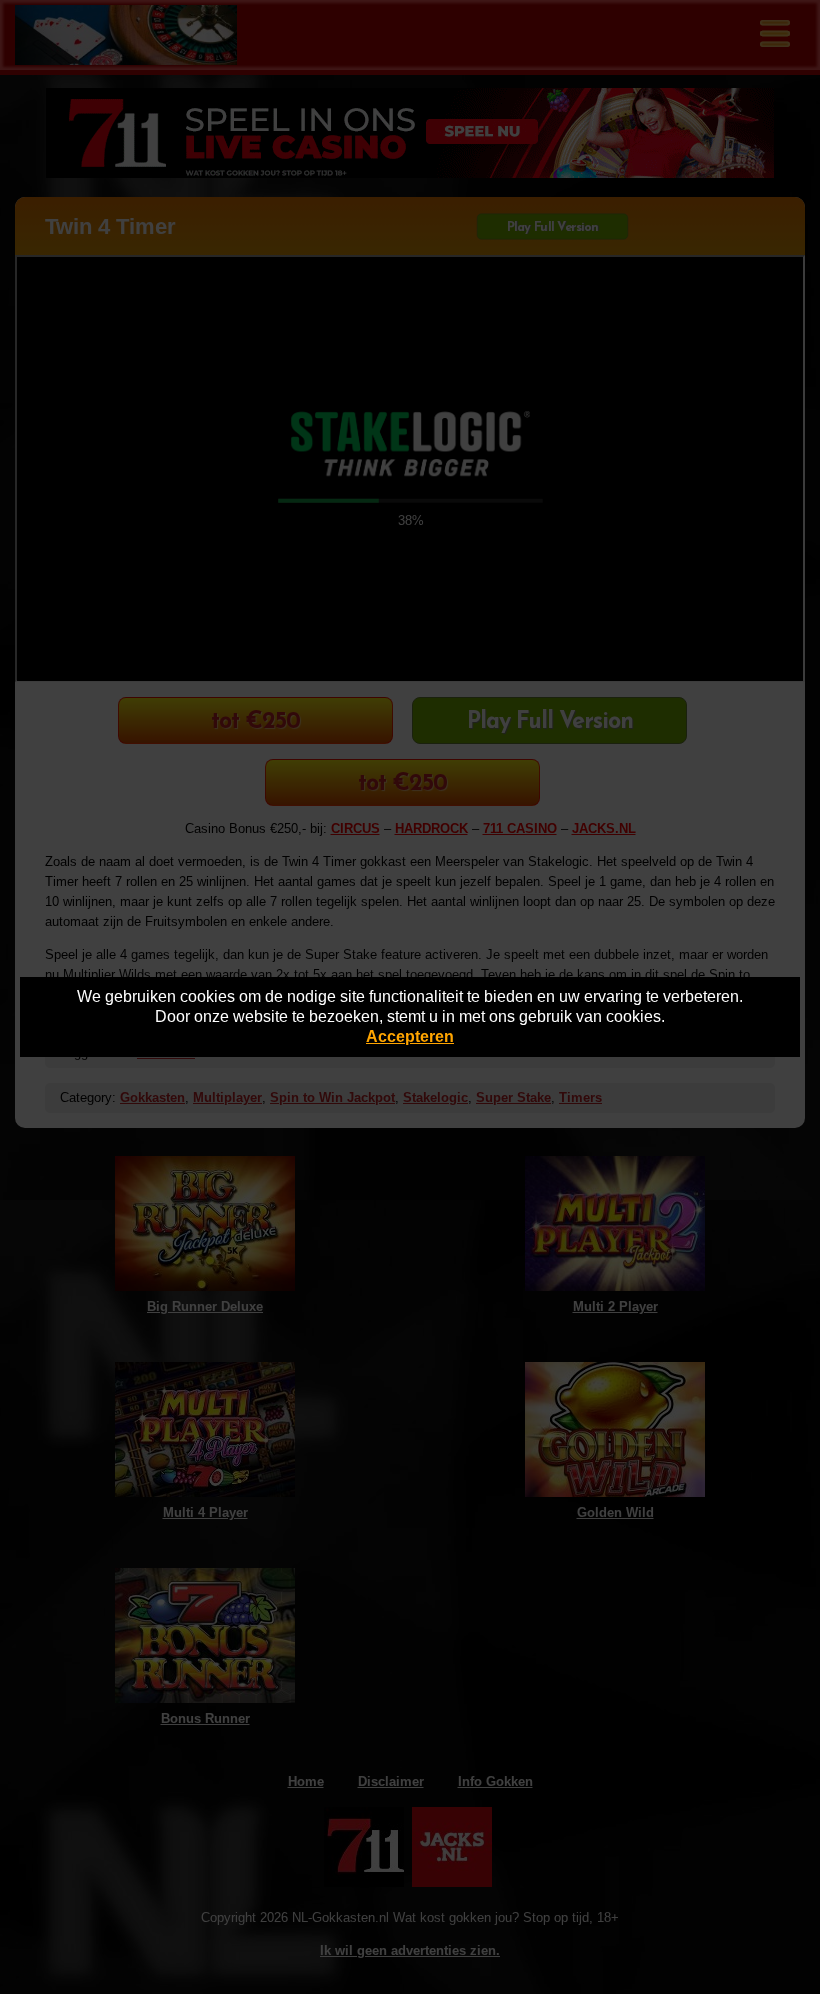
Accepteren (410, 1036)
